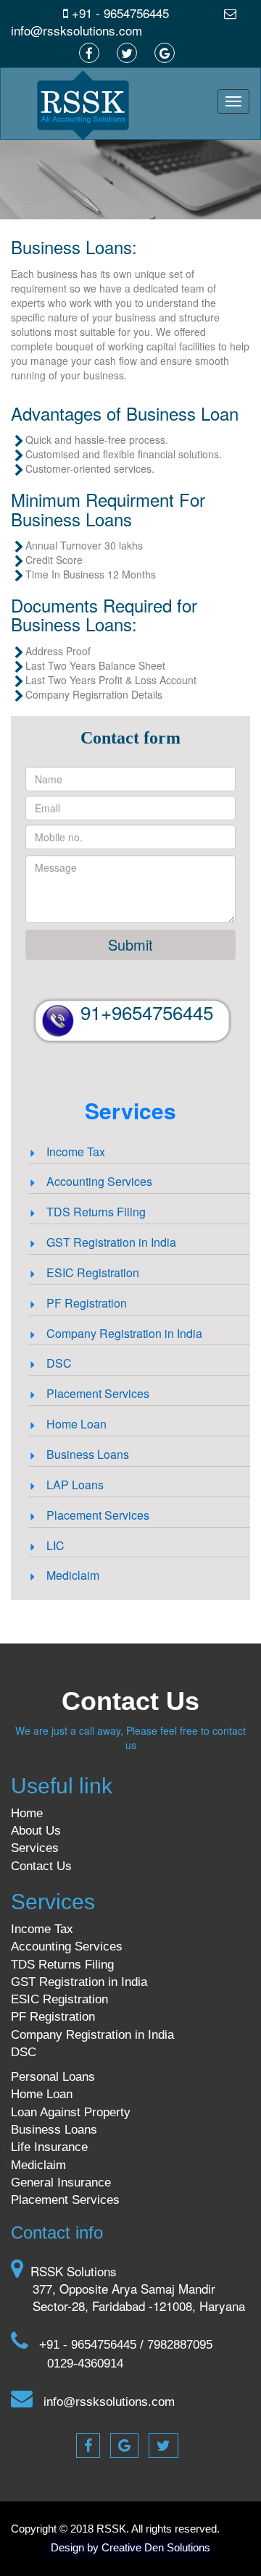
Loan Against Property (71, 2112)
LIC (54, 1545)
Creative (121, 2547)
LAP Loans (74, 1485)
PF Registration (85, 1303)
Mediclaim (71, 1575)
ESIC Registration (91, 1272)
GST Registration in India (110, 1242)
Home (27, 1813)
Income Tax (74, 1152)
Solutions (188, 2547)
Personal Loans (53, 2077)
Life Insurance (49, 2147)
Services (35, 1848)
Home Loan (75, 1424)
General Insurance (61, 2183)
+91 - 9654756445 (119, 13)
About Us (36, 1831)
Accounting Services (98, 1181)
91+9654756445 (147, 1012)
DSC (58, 1363)
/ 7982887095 (176, 2345)
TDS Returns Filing (95, 1212)
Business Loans (86, 1454)
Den (154, 2547)
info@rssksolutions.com (76, 30)
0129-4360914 (85, 2364)
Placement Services (96, 1393)
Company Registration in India (123, 1333)
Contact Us (41, 1866)
